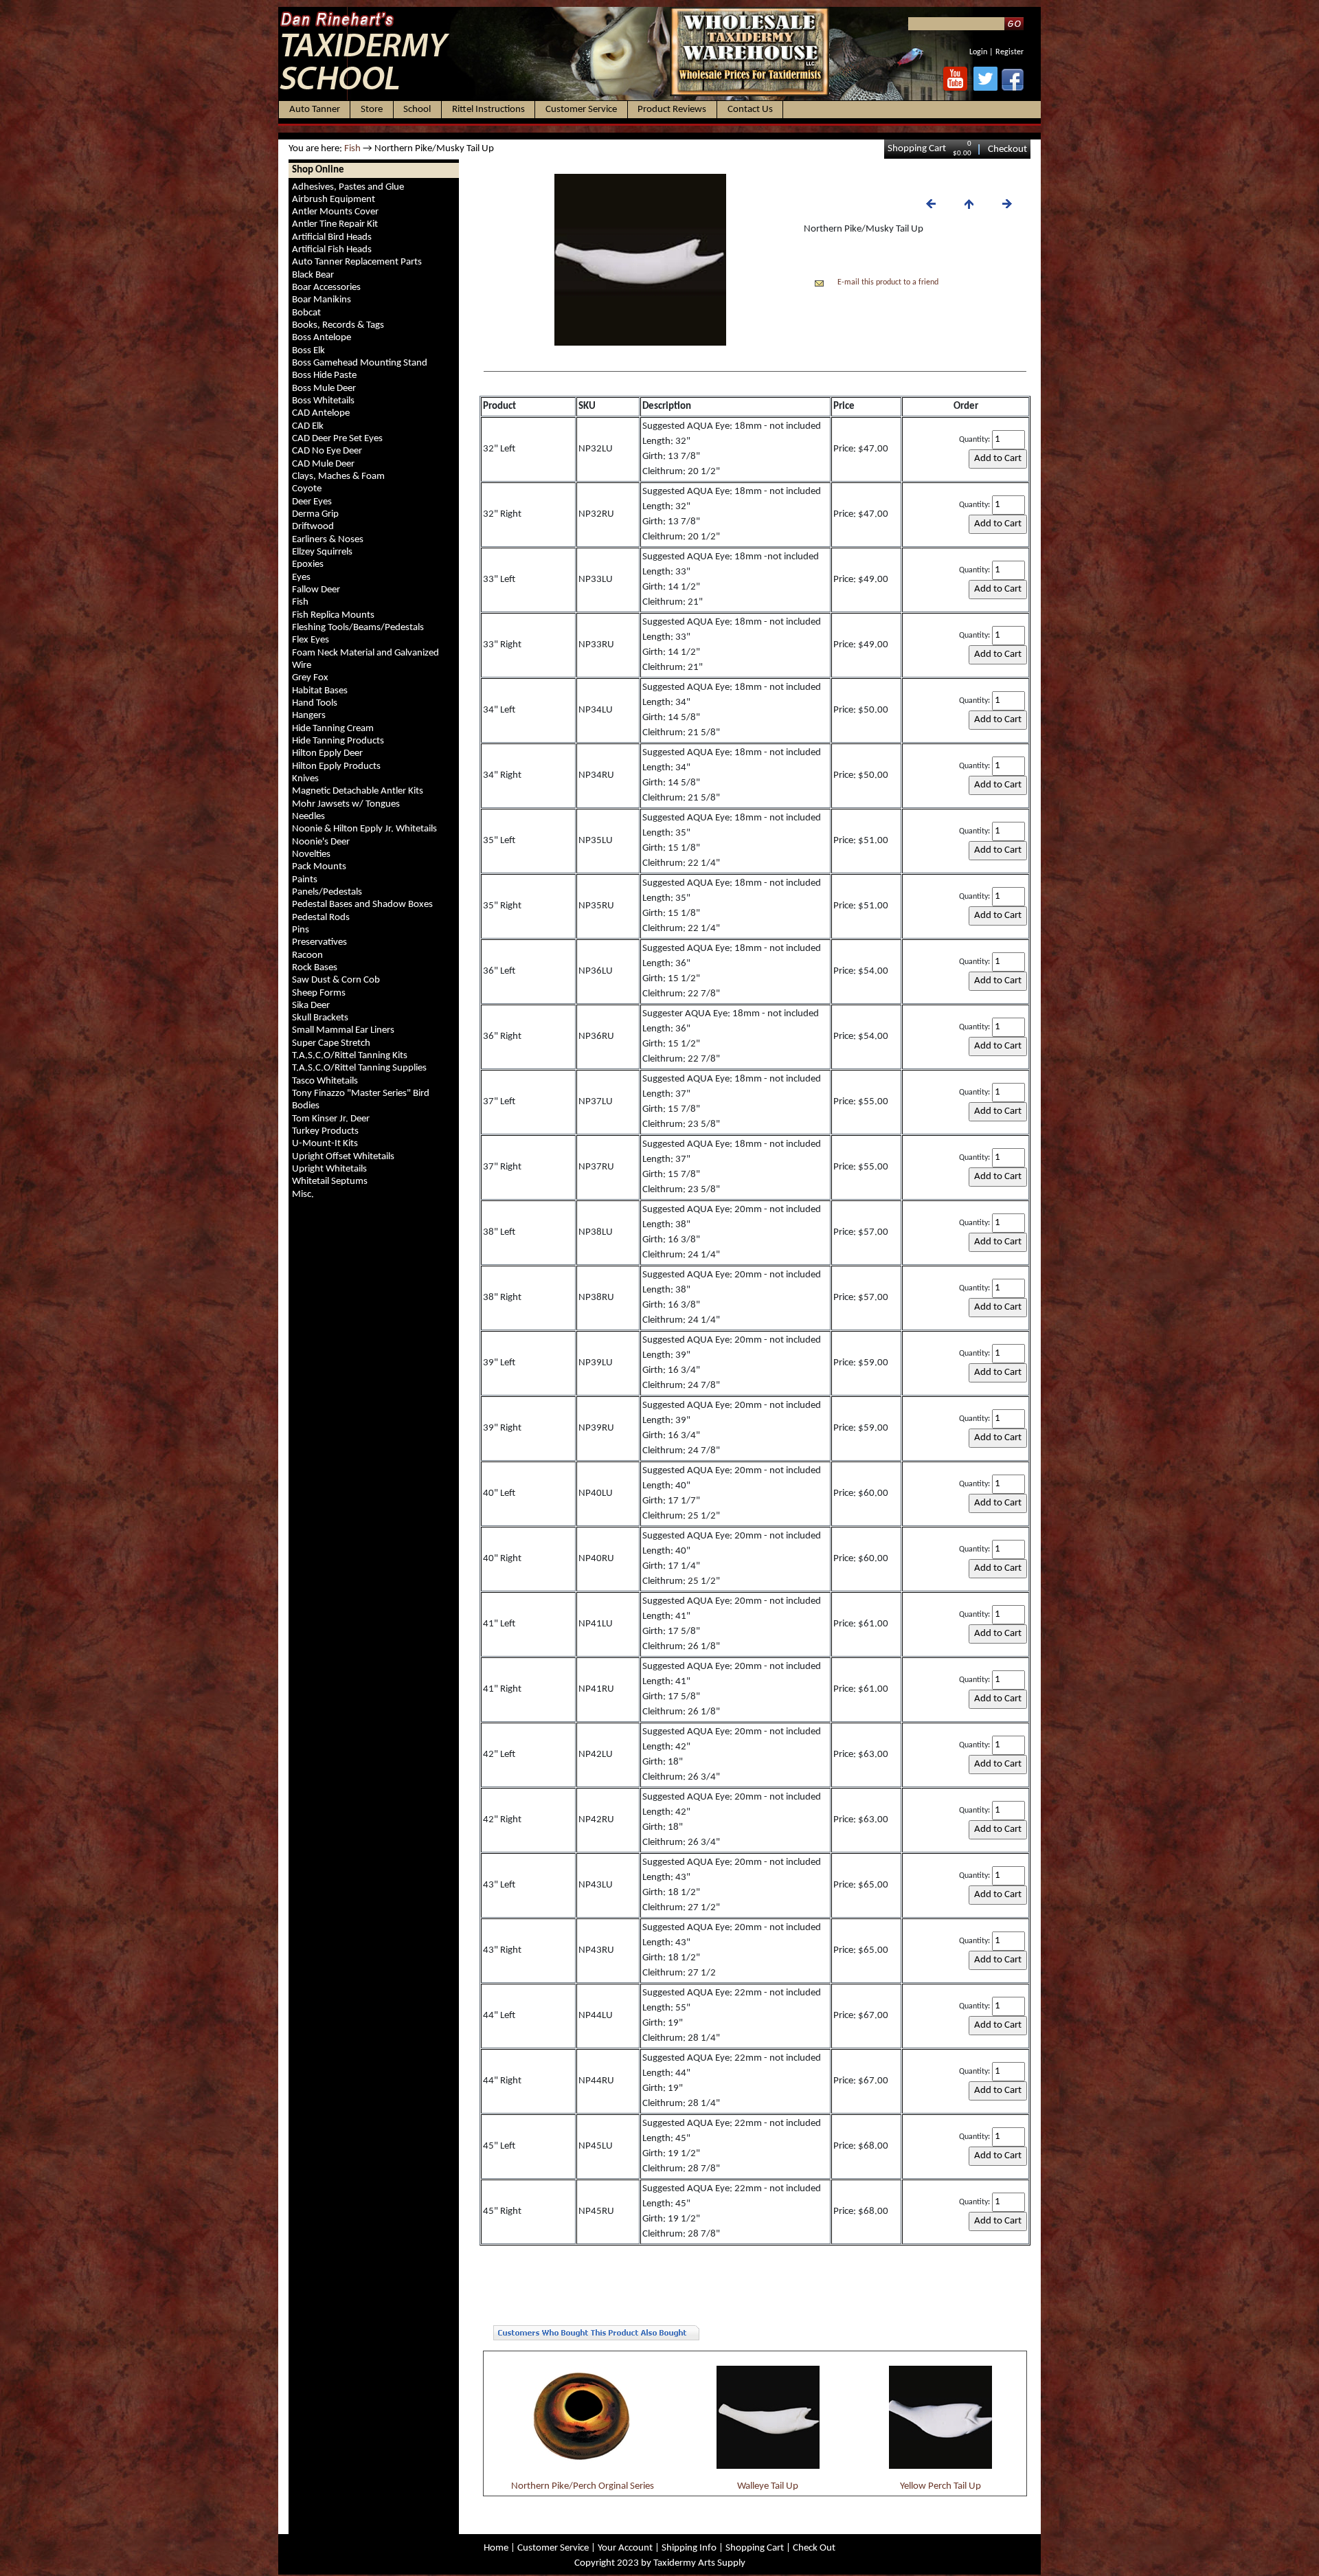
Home (496, 2548)
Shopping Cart (917, 149)
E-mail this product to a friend (888, 282)
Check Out (814, 2548)
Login (978, 52)
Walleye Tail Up (768, 2486)
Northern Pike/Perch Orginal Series (583, 2486)
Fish (352, 149)
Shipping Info (689, 2548)
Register (1010, 52)
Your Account (625, 2548)
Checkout (1007, 149)
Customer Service (553, 2548)
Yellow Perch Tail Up (940, 2486)
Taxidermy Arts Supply (699, 2563)
